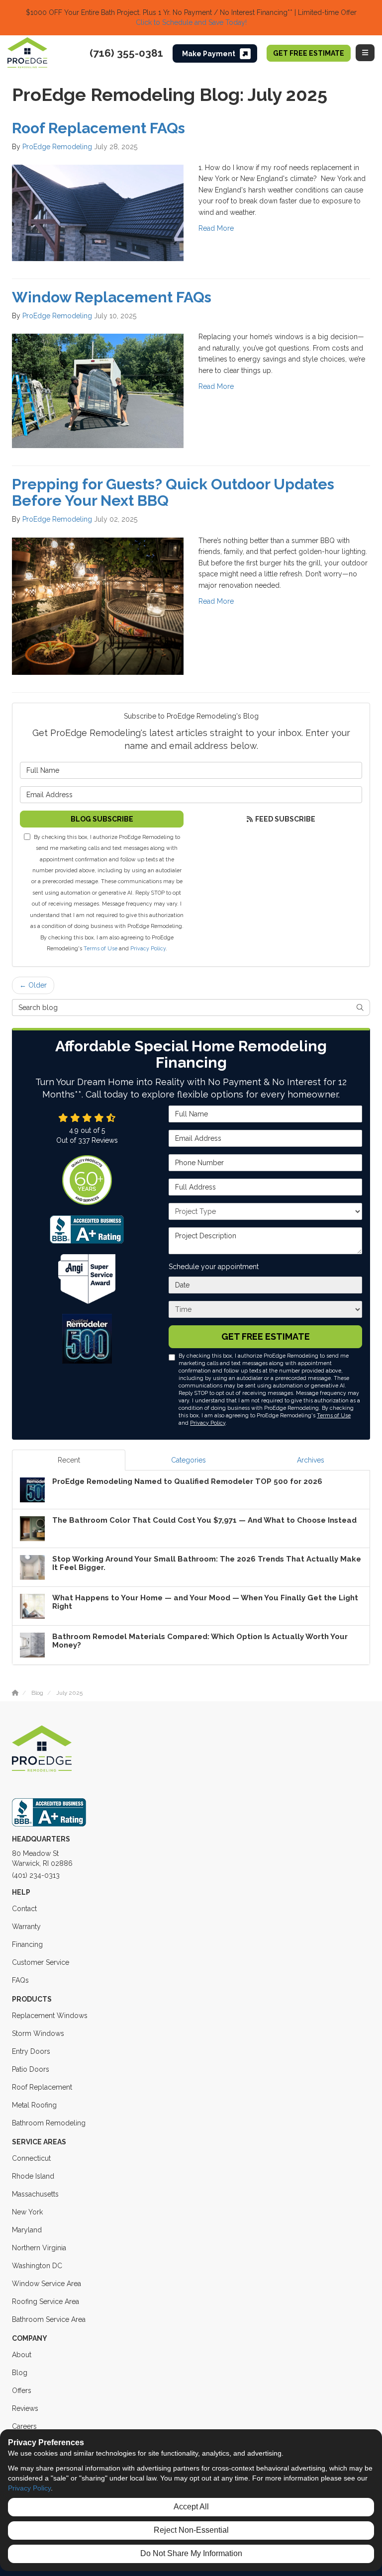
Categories (189, 1460)
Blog (20, 2373)
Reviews (25, 2408)
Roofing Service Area (46, 2301)
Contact (24, 1909)
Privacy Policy (148, 948)
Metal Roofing (34, 2105)
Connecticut (31, 2158)
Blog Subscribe (102, 819)
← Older (33, 985)
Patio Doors (31, 2069)
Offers (22, 2391)
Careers (24, 2426)
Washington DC (37, 2266)
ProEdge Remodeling (57, 147)
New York (27, 2212)
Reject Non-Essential (191, 2530)
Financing (27, 1944)
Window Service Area (47, 2284)
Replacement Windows (50, 2016)
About (22, 2355)
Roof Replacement (42, 2087)
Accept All (191, 2507)
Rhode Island (33, 2176)
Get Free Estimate (309, 53)
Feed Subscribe (285, 819)
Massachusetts (35, 2194)
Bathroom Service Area (49, 2319)
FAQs (20, 1980)
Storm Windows (38, 2033)
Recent (69, 1460)
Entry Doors (31, 2051)
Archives (311, 1460)
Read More (216, 228)
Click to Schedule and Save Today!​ (191, 22)
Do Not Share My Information (191, 2553)
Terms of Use (100, 948)
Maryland (27, 2230)
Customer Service (41, 1962)
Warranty (26, 1927)
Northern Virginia (39, 2248)
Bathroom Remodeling (49, 2123)
